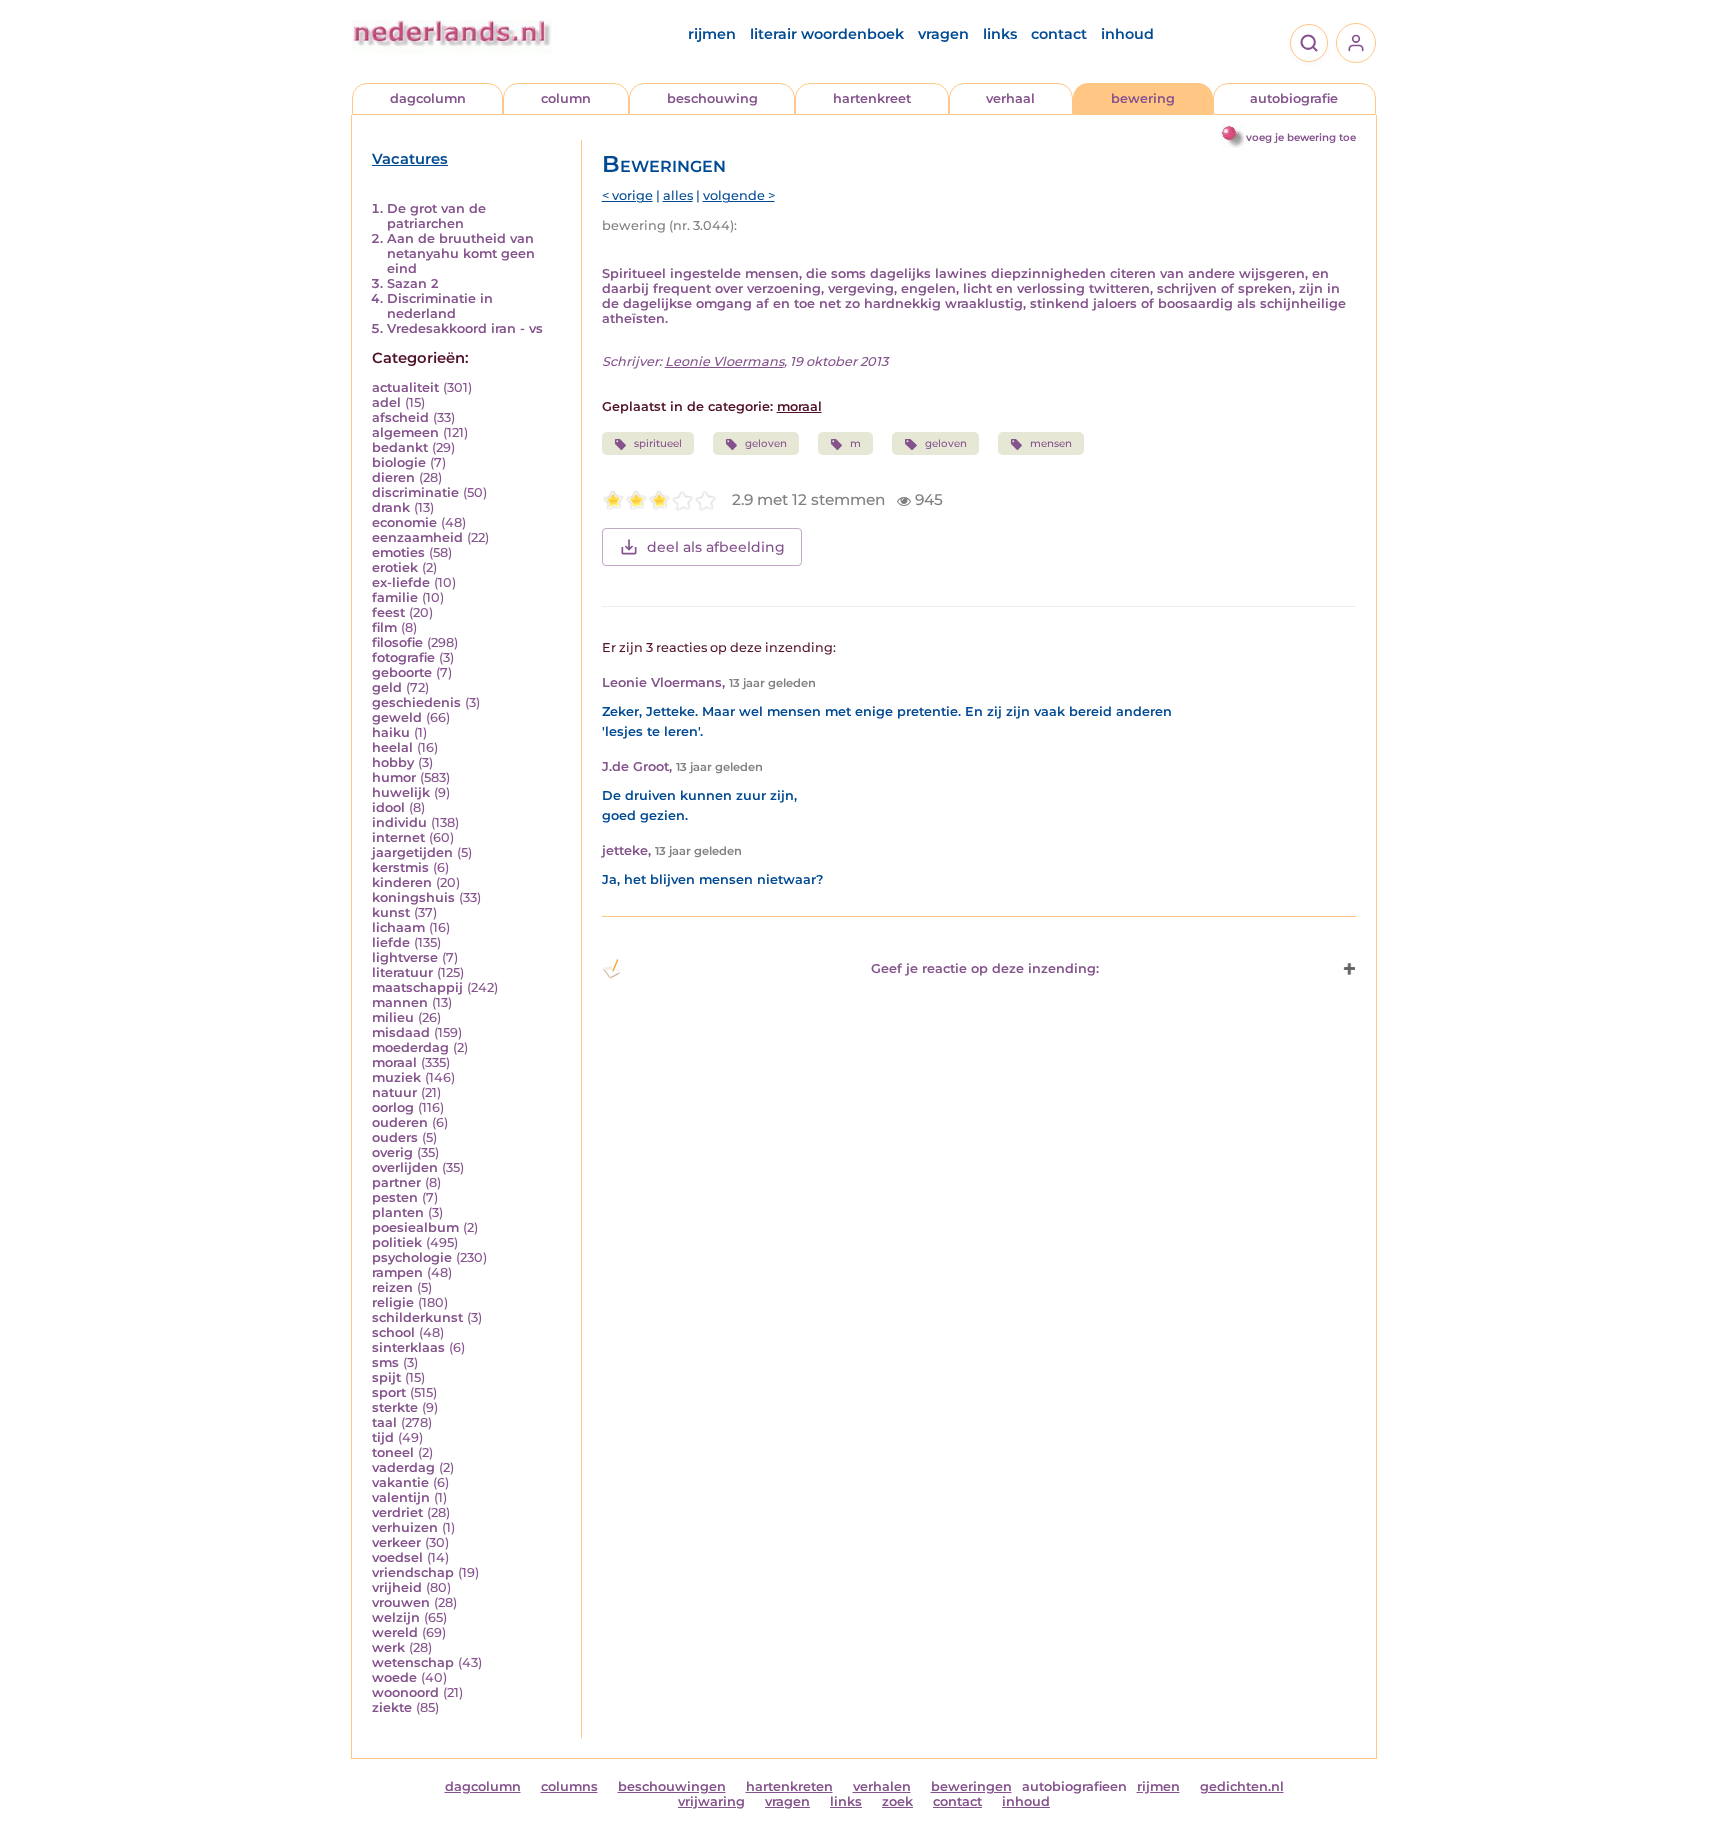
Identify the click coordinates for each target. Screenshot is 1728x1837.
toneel (393, 1452)
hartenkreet (872, 98)
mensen (1051, 443)
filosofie (397, 642)
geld (387, 687)
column (566, 98)
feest (388, 612)
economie (404, 522)
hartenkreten (789, 1786)
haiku (391, 732)
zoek (897, 1801)
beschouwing (712, 98)
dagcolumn (428, 98)
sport (389, 1392)
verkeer (396, 1542)
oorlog (393, 1107)
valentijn (401, 1497)
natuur (394, 1092)
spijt (386, 1377)
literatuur (402, 972)
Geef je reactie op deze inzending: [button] (985, 968)
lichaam (398, 927)
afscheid (400, 417)
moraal (394, 1062)
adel (386, 402)
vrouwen (401, 1602)
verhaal (1010, 98)
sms (385, 1362)
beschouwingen (672, 1786)
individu (399, 822)
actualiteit (405, 387)
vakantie (400, 1482)
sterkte (395, 1407)
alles (678, 195)
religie (393, 1302)
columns (569, 1786)
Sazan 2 (412, 283)
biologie (399, 462)
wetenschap (413, 1662)
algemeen (405, 432)
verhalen (882, 1786)
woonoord (405, 1692)
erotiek (395, 567)
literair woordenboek (827, 34)
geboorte (402, 672)
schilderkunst (417, 1317)
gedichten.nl (1242, 1786)
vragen (943, 34)
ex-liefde (401, 582)
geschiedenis (416, 702)
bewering (1143, 98)
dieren (393, 477)
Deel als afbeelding (716, 547)
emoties (398, 552)
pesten (395, 1197)
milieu (393, 1017)
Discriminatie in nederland (440, 306)
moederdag (410, 1047)
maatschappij (417, 987)
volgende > (739, 195)
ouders (395, 1137)
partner (396, 1182)
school (393, 1332)
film (384, 627)
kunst (391, 912)
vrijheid (397, 1587)
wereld (395, 1632)
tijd (383, 1437)
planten (398, 1212)
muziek (396, 1077)
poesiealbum (415, 1227)
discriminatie (415, 492)
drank (391, 507)
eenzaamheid (417, 537)
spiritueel (658, 443)
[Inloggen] (1356, 43)
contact (1059, 34)
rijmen (712, 34)
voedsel (397, 1557)
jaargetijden (412, 852)
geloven (766, 443)
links (1000, 34)
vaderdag (403, 1467)
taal (384, 1422)
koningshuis (413, 897)
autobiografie (1294, 98)
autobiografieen (1074, 1786)
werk (388, 1647)
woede (394, 1677)
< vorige (627, 195)
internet (398, 837)
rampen (397, 1272)
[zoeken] (1309, 43)
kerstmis (400, 867)
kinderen (402, 882)
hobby (393, 762)
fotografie (403, 657)
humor (394, 777)
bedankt (400, 447)
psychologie (412, 1257)
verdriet (397, 1512)
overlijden (405, 1167)
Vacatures (410, 159)
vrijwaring (711, 1801)
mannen (400, 1002)
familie (395, 597)
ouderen (400, 1122)
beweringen (971, 1786)
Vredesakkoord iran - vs (465, 328)
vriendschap (413, 1572)
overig (392, 1152)
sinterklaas (408, 1347)
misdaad (401, 1032)
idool (388, 807)
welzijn (396, 1617)
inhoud (1127, 34)
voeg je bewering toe (1301, 137)
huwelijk (401, 792)
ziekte (392, 1707)
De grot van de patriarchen (436, 216)
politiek (397, 1242)
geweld (397, 717)
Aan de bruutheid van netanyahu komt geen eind (461, 253)
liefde (391, 942)
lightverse (405, 957)
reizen (392, 1287)
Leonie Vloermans (724, 361)
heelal (392, 747)
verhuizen (405, 1527)
